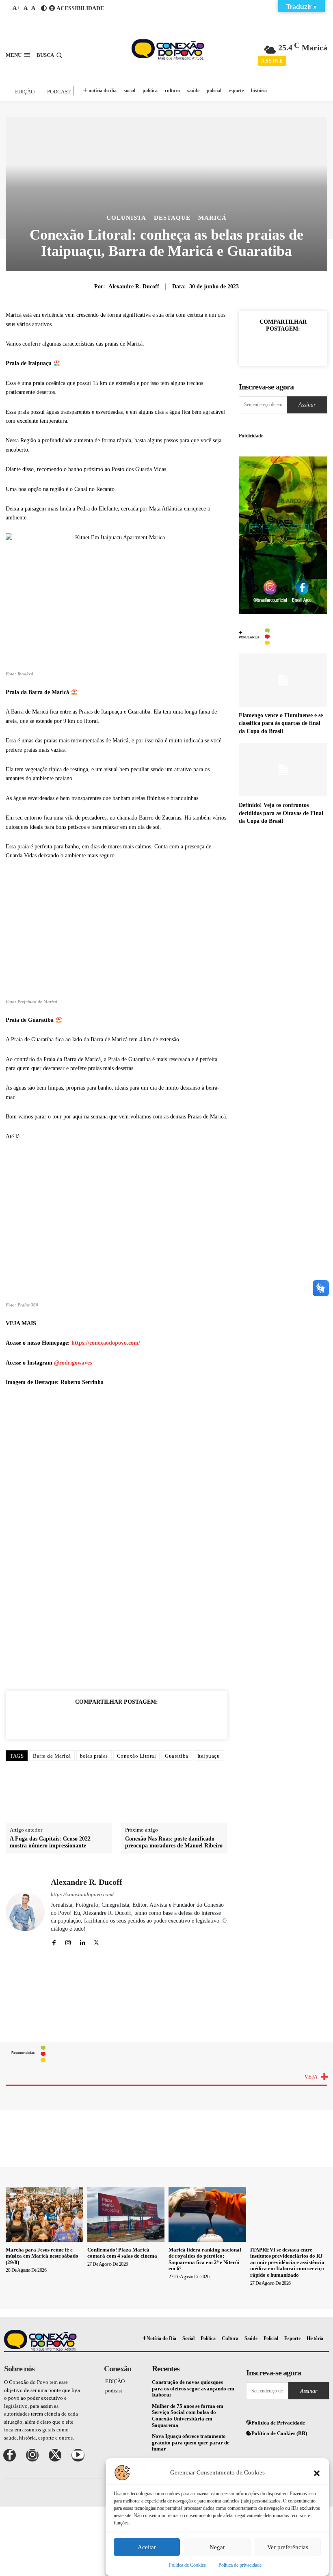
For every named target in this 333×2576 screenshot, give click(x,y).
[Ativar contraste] (44, 8)
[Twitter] (79, 1720)
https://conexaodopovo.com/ (106, 1343)
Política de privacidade (240, 2565)
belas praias (94, 1756)
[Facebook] (61, 1720)
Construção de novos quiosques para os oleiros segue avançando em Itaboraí (193, 2388)
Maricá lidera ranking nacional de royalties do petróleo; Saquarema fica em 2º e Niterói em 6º (205, 2259)
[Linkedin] (117, 1720)
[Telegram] (173, 1720)
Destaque (172, 218)
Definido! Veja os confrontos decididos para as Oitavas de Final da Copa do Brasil (281, 813)
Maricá (212, 218)
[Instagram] (68, 1942)
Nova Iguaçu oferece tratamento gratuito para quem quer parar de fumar (191, 2443)
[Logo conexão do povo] (168, 49)
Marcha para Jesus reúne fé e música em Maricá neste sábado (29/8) (42, 2256)
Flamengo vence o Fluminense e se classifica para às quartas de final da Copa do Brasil (281, 723)
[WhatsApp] (98, 1720)
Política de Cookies (187, 2565)
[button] (317, 2472)
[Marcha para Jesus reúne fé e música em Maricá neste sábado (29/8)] (44, 2215)
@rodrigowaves (73, 1363)
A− (35, 8)
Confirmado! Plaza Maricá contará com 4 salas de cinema (122, 2253)
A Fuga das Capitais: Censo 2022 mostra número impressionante (50, 1843)
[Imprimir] (154, 1720)
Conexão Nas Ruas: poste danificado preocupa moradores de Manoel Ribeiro (174, 1843)
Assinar (307, 405)
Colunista (126, 218)
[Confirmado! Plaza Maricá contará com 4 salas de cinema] (126, 2215)
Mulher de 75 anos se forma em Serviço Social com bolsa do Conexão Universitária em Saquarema (188, 2416)
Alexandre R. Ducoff (134, 287)
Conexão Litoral (137, 1756)
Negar (217, 2547)
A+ (16, 8)
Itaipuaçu (209, 1756)
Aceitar (147, 2547)
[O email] (135, 1720)
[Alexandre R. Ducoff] (25, 1911)
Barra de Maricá (52, 1756)
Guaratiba (177, 1756)
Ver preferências (288, 2547)
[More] (311, 347)
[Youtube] (78, 2455)
